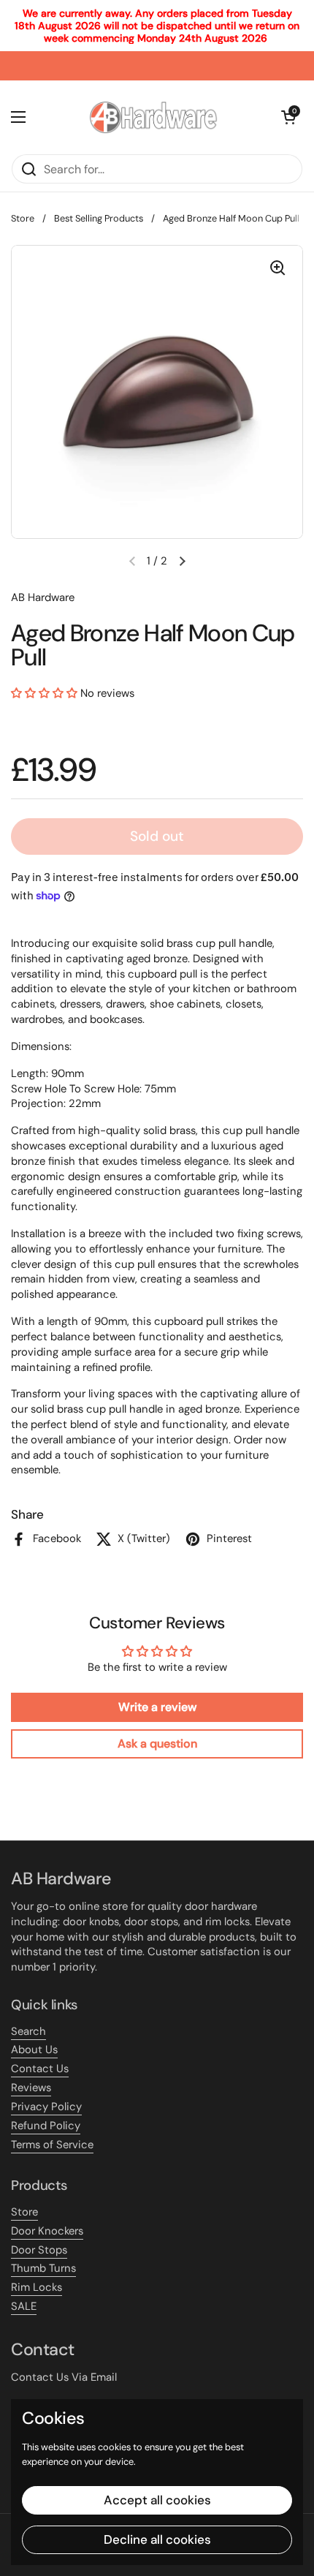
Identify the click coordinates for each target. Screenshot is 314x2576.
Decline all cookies (157, 2539)
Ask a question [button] (157, 1744)
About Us (34, 2050)
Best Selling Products (99, 218)
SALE (24, 2306)
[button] (182, 561)
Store (23, 218)
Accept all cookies (157, 2500)
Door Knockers (47, 2231)
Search (28, 2031)
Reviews (31, 2088)
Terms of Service (52, 2145)
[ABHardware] (153, 117)
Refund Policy (46, 2126)
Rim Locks (37, 2287)
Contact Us (40, 2069)
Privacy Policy (46, 2107)
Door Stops (39, 2250)
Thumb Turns (43, 2268)
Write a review (157, 1707)
